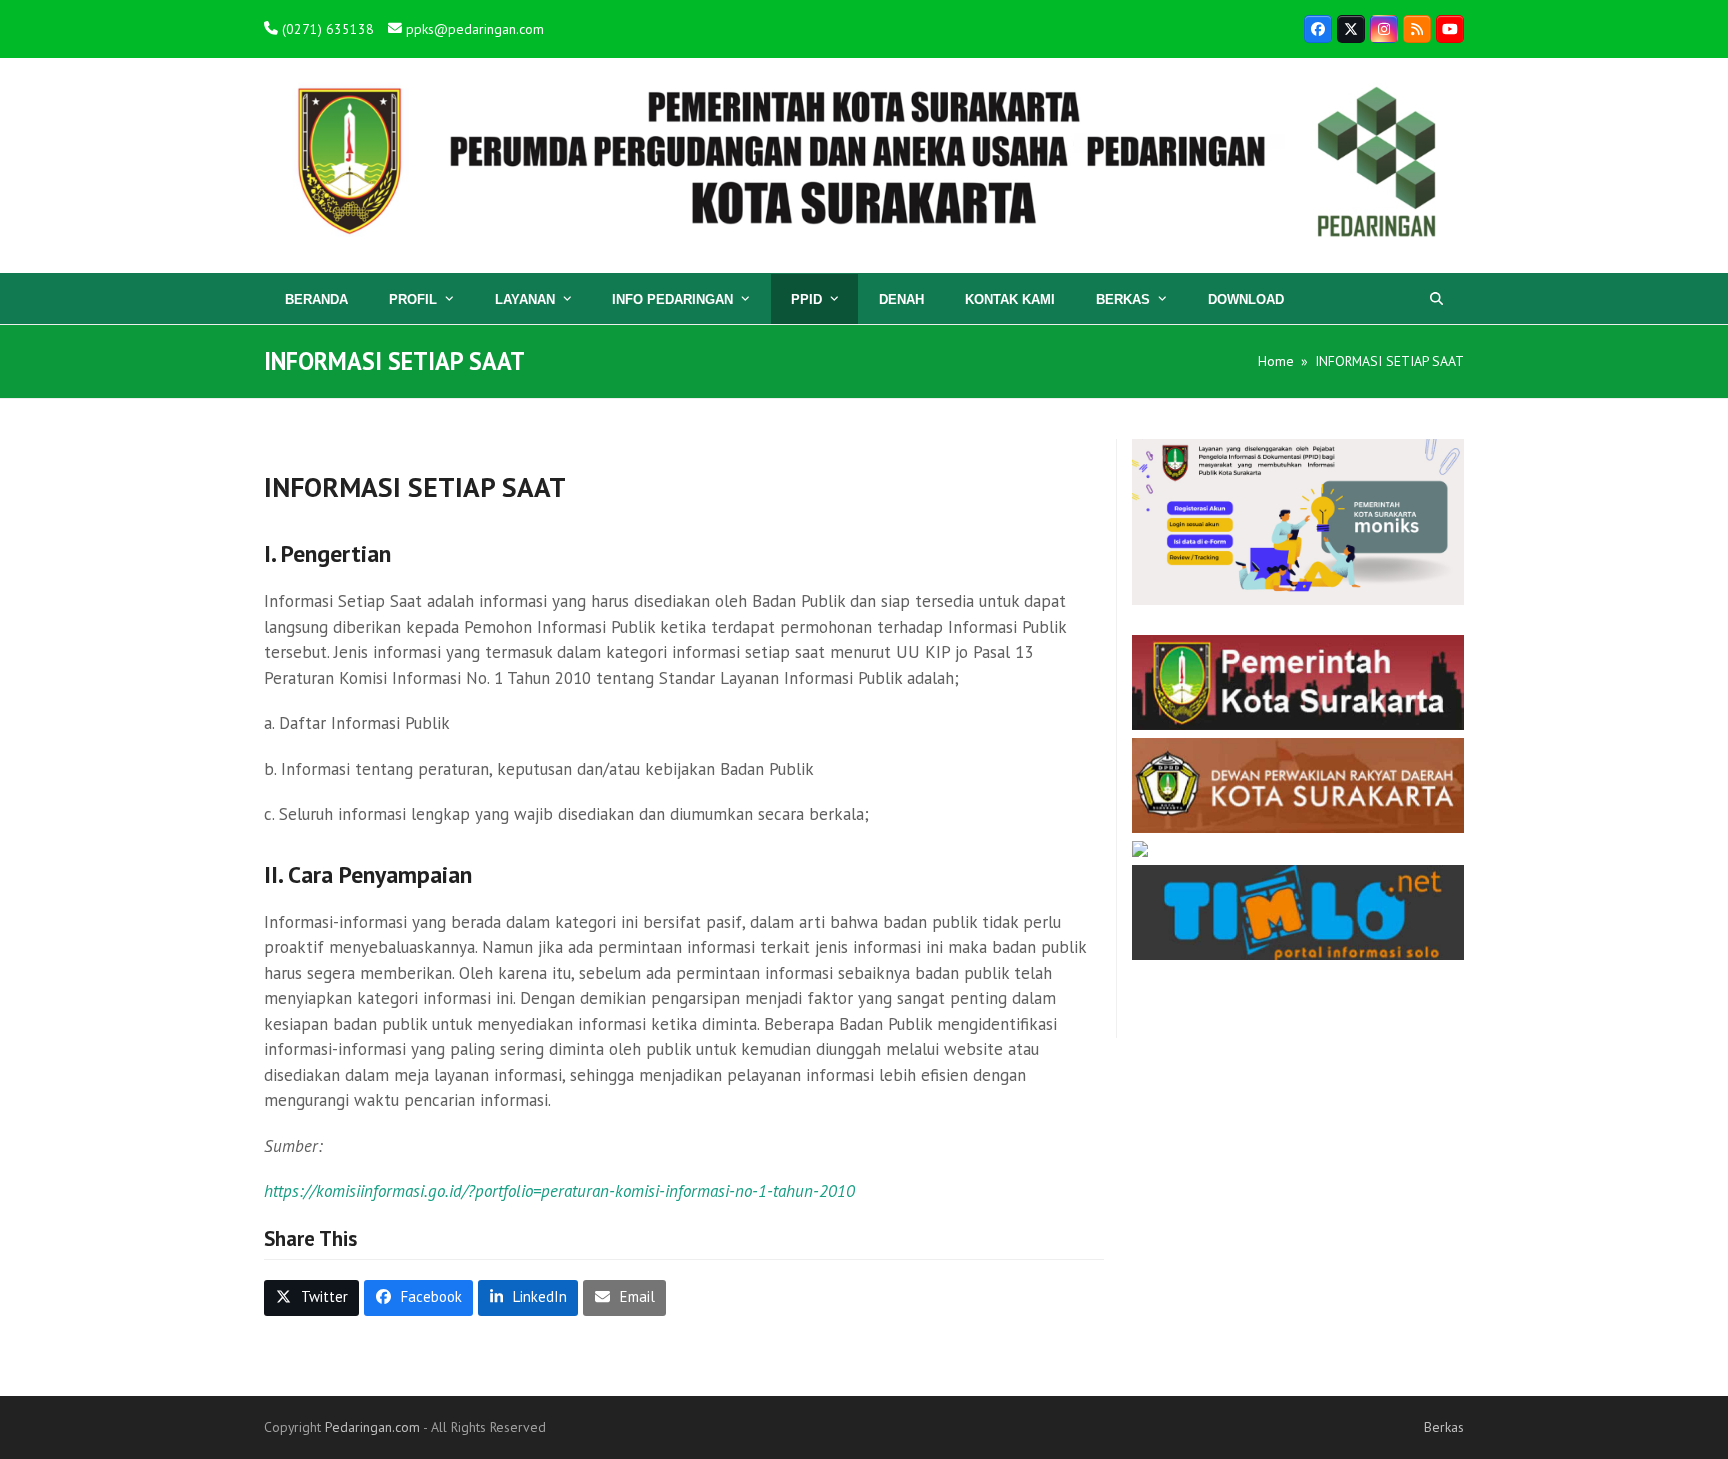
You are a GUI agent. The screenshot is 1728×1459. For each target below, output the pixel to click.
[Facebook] (1318, 29)
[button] (1436, 299)
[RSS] (1417, 29)
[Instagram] (1384, 29)
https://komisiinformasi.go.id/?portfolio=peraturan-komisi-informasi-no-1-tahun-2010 (559, 1191)
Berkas (1444, 1427)
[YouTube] (1450, 29)
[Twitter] (1351, 29)
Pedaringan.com (372, 1427)
